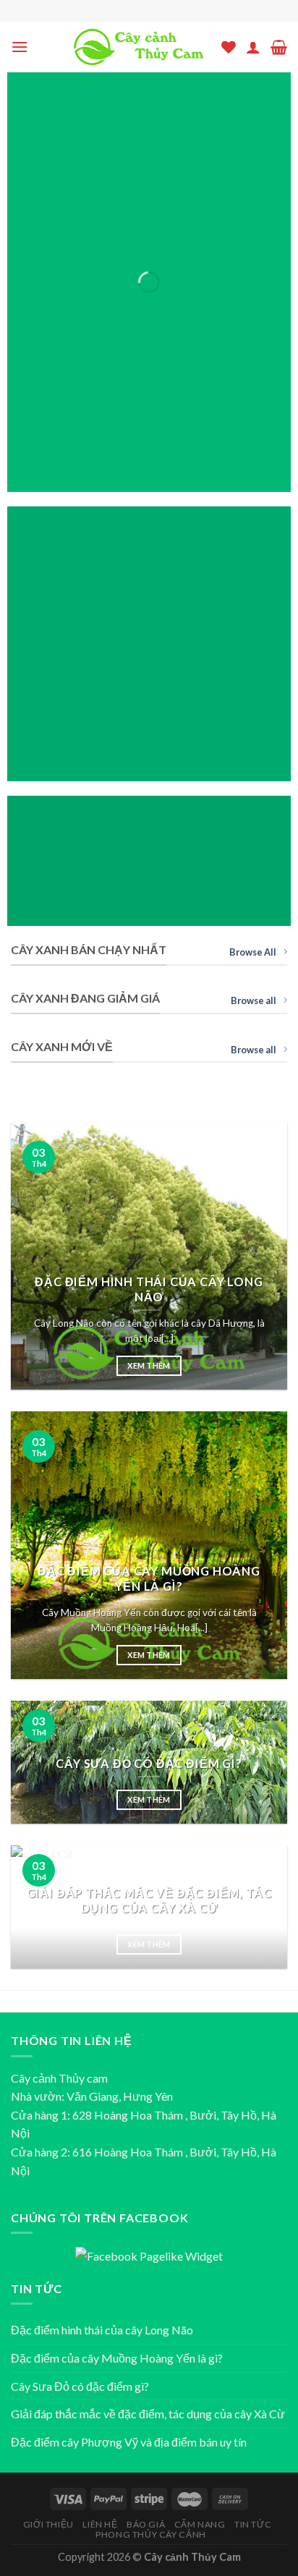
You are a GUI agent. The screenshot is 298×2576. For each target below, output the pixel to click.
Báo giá (146, 2524)
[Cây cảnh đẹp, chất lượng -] (138, 47)
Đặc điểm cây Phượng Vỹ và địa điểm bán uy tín (129, 2442)
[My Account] (253, 47)
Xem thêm (149, 1365)
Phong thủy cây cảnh (151, 2534)
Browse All (253, 952)
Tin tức (253, 2524)
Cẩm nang (200, 2524)
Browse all (254, 1000)
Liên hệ (100, 2524)
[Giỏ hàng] (279, 47)
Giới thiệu (48, 2524)
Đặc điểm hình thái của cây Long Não (102, 2330)
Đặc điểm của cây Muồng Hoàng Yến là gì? (117, 2358)
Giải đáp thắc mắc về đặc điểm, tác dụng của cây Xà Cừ (148, 2414)
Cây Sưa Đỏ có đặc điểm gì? (80, 2386)
